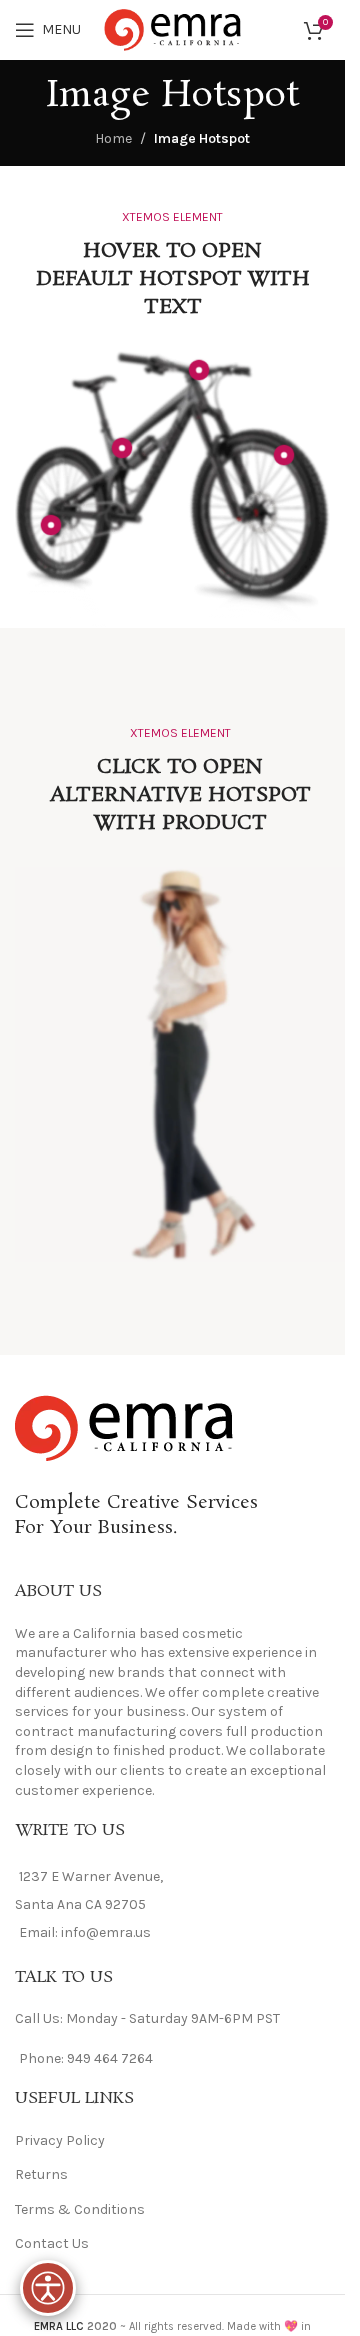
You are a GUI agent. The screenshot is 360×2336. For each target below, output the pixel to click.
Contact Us (52, 2243)
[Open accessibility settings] (48, 2288)
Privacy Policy (60, 2140)
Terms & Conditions (80, 2209)
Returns (41, 2174)
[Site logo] (173, 28)
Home (113, 138)
